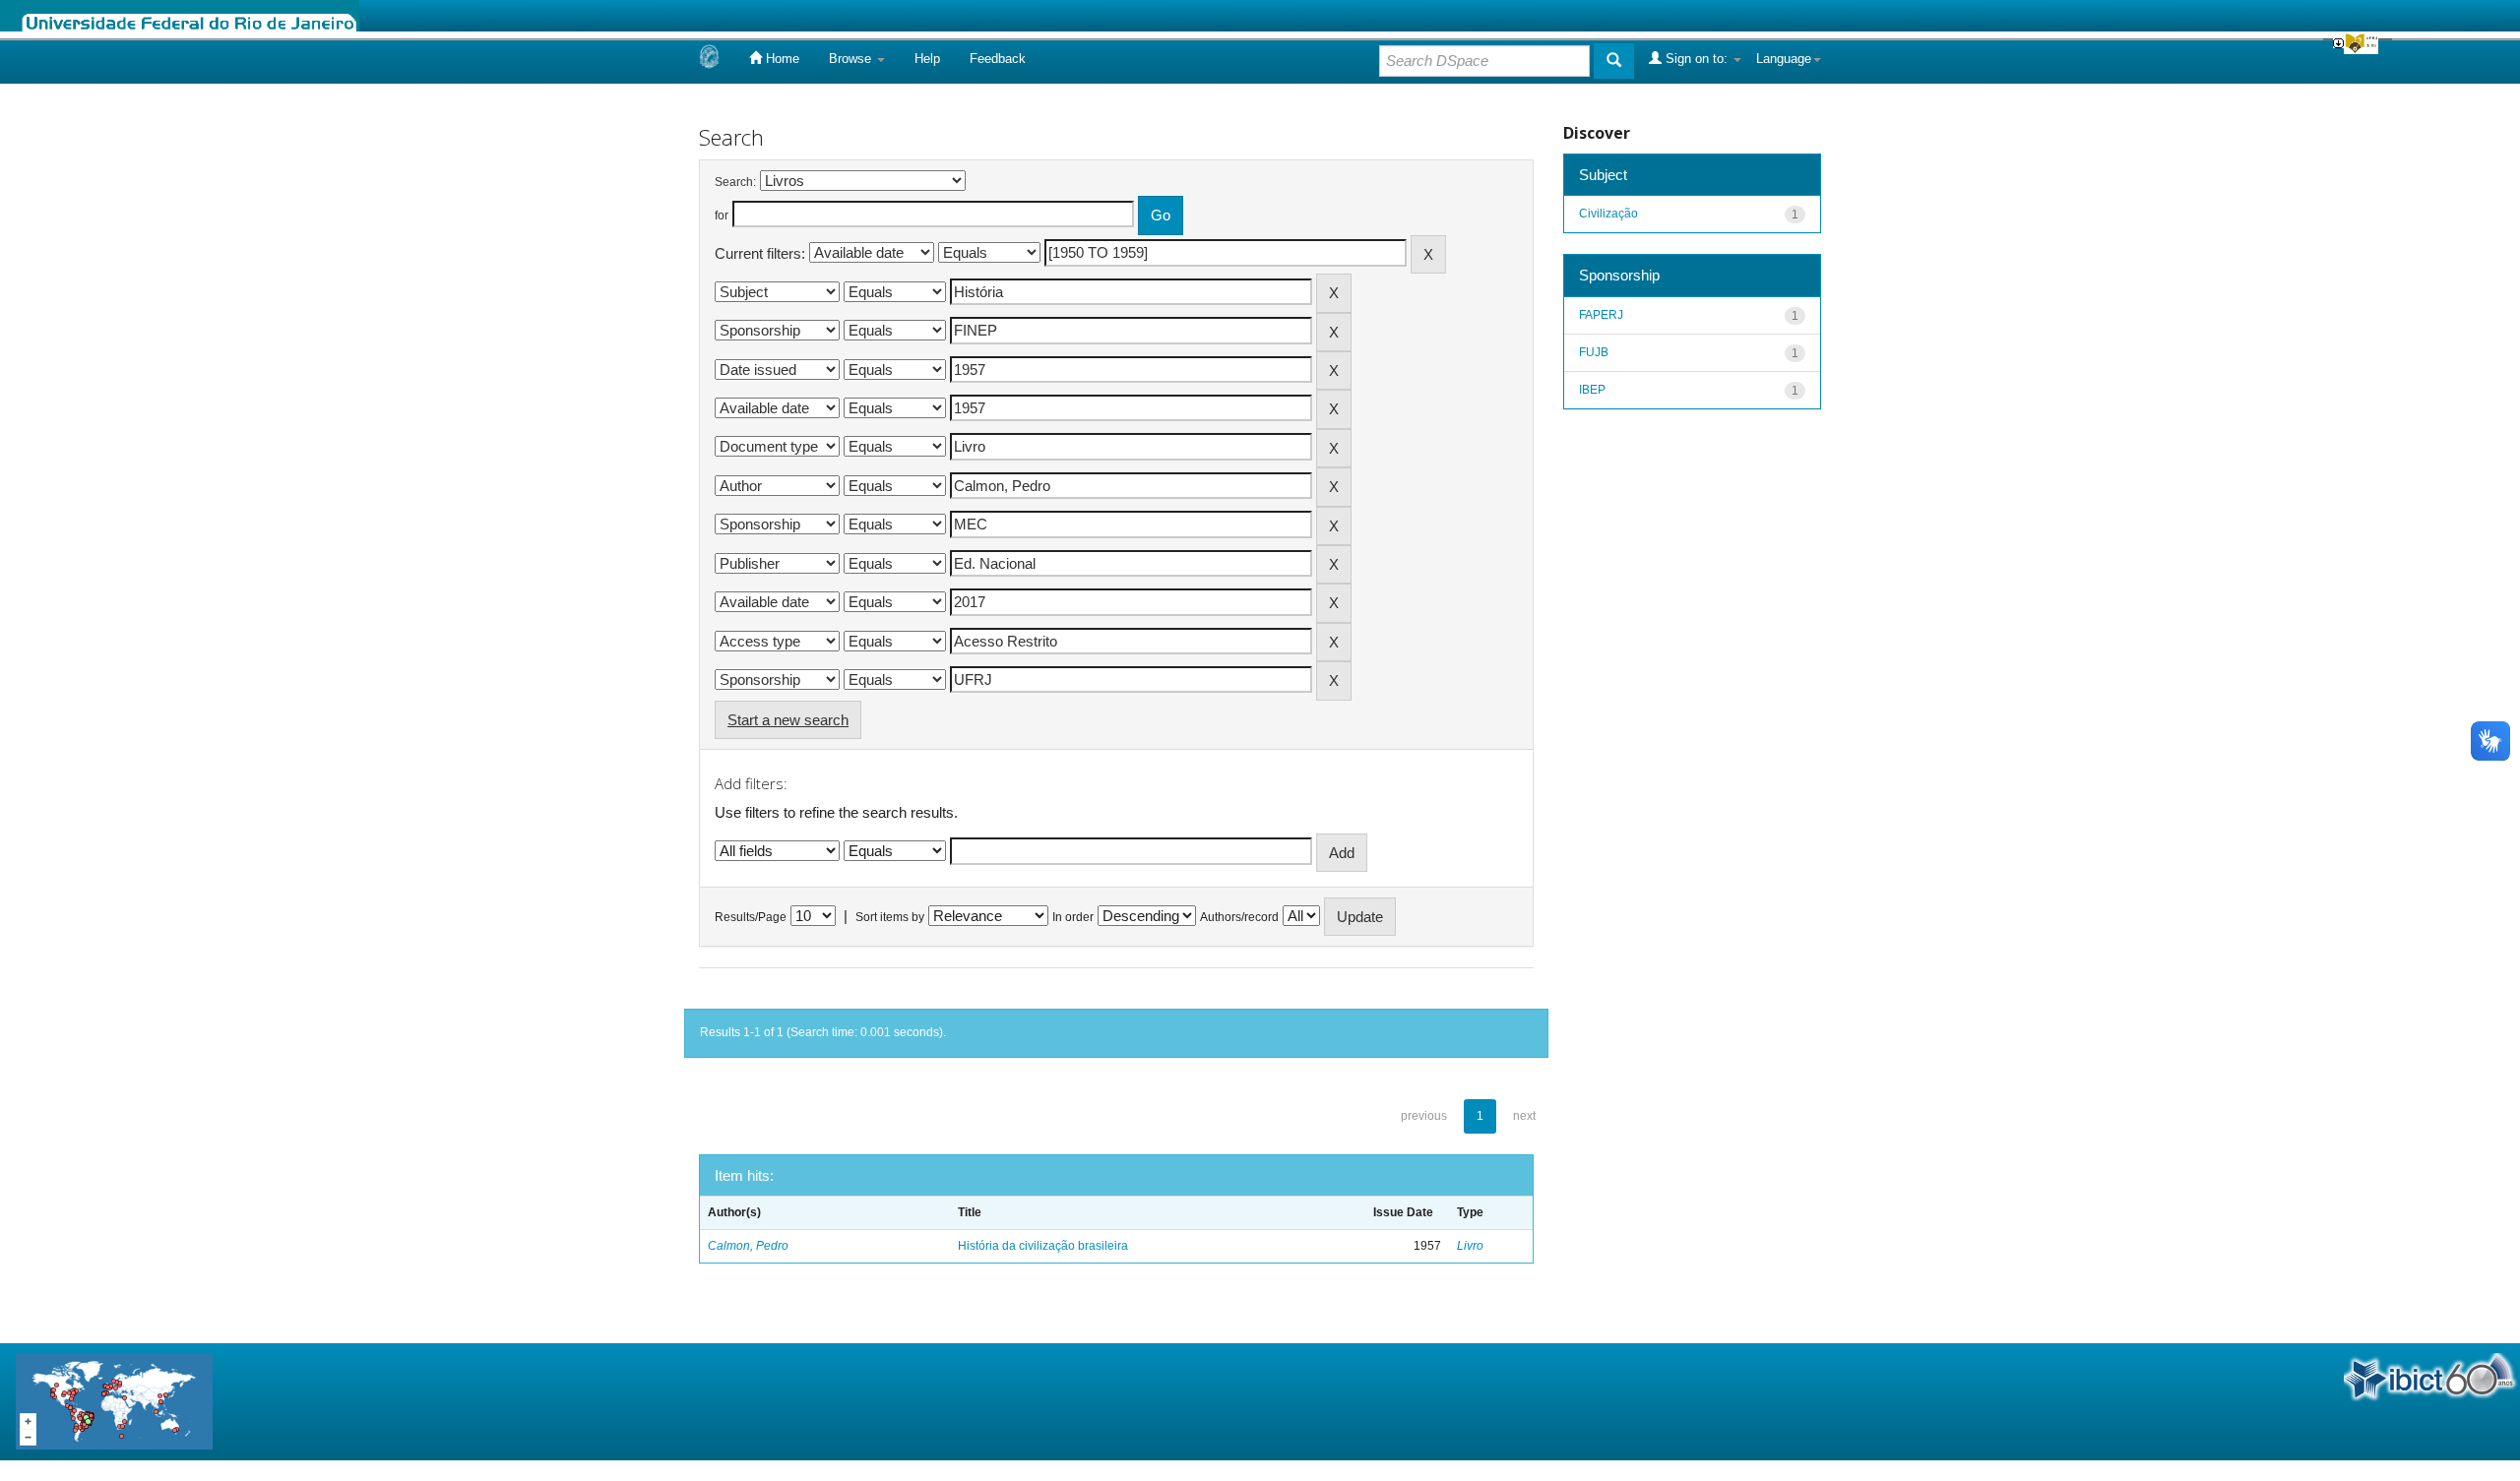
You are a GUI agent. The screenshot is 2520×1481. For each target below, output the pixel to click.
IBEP (1592, 390)
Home (781, 59)
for (722, 216)
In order (1073, 917)
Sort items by (890, 917)
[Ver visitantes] (114, 1401)
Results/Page (751, 917)
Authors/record (1239, 917)
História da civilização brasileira (1043, 1246)
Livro (1470, 1246)
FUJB (1594, 352)
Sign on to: (1697, 59)
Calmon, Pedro (748, 1246)
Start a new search (788, 720)
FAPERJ (1601, 315)
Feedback (998, 59)
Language (1784, 59)
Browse (852, 59)
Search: (735, 182)
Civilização (1608, 214)
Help (927, 59)
